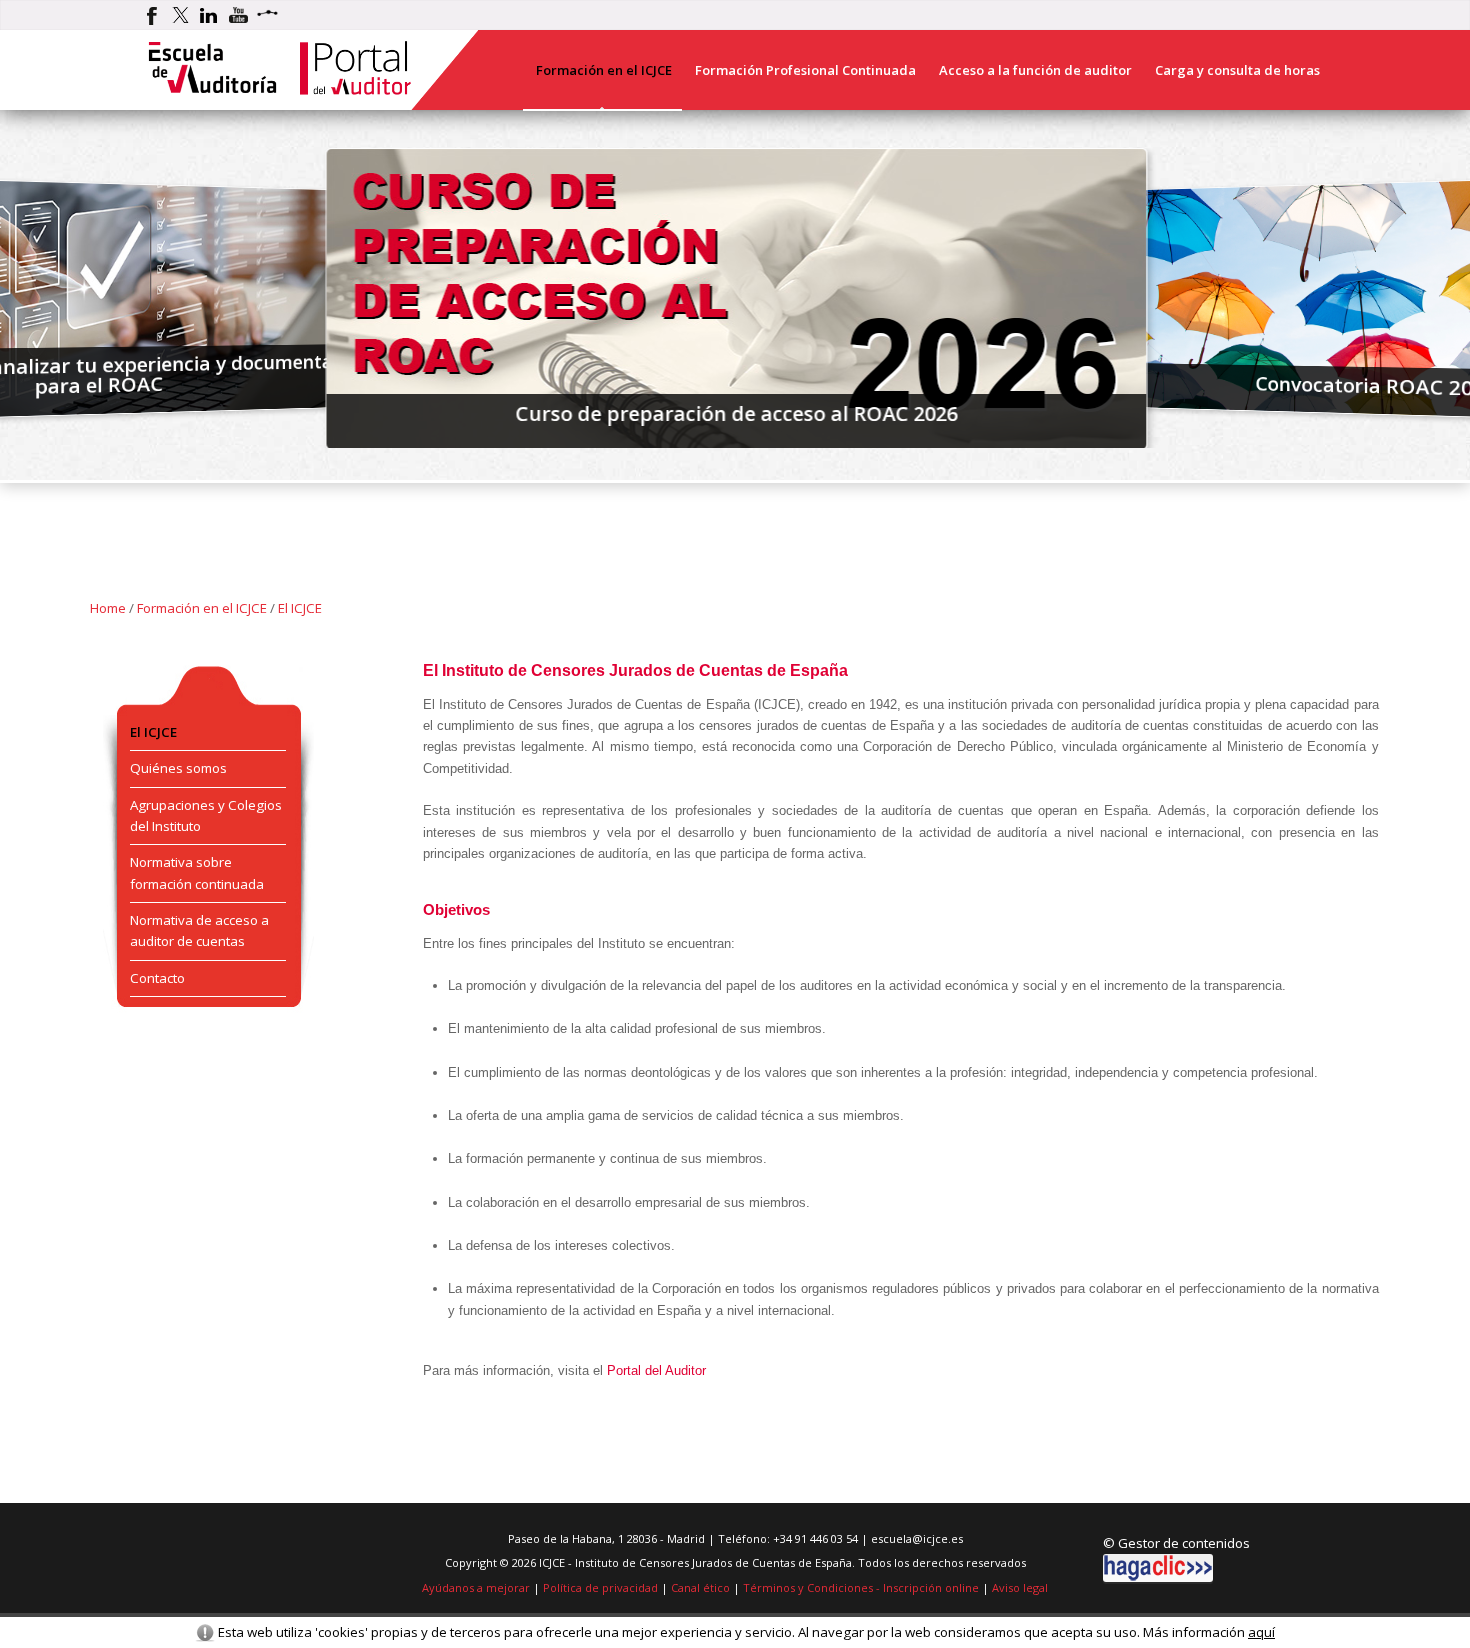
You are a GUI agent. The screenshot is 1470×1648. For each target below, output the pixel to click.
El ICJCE (300, 608)
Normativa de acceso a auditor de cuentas (199, 930)
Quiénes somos (178, 768)
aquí (1261, 1632)
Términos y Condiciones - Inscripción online (861, 1587)
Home (108, 608)
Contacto (157, 978)
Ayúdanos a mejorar (476, 1587)
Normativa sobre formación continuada (197, 872)
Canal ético (700, 1587)
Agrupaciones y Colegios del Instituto (206, 815)
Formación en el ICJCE (202, 608)
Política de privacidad (600, 1587)
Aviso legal (1020, 1587)
